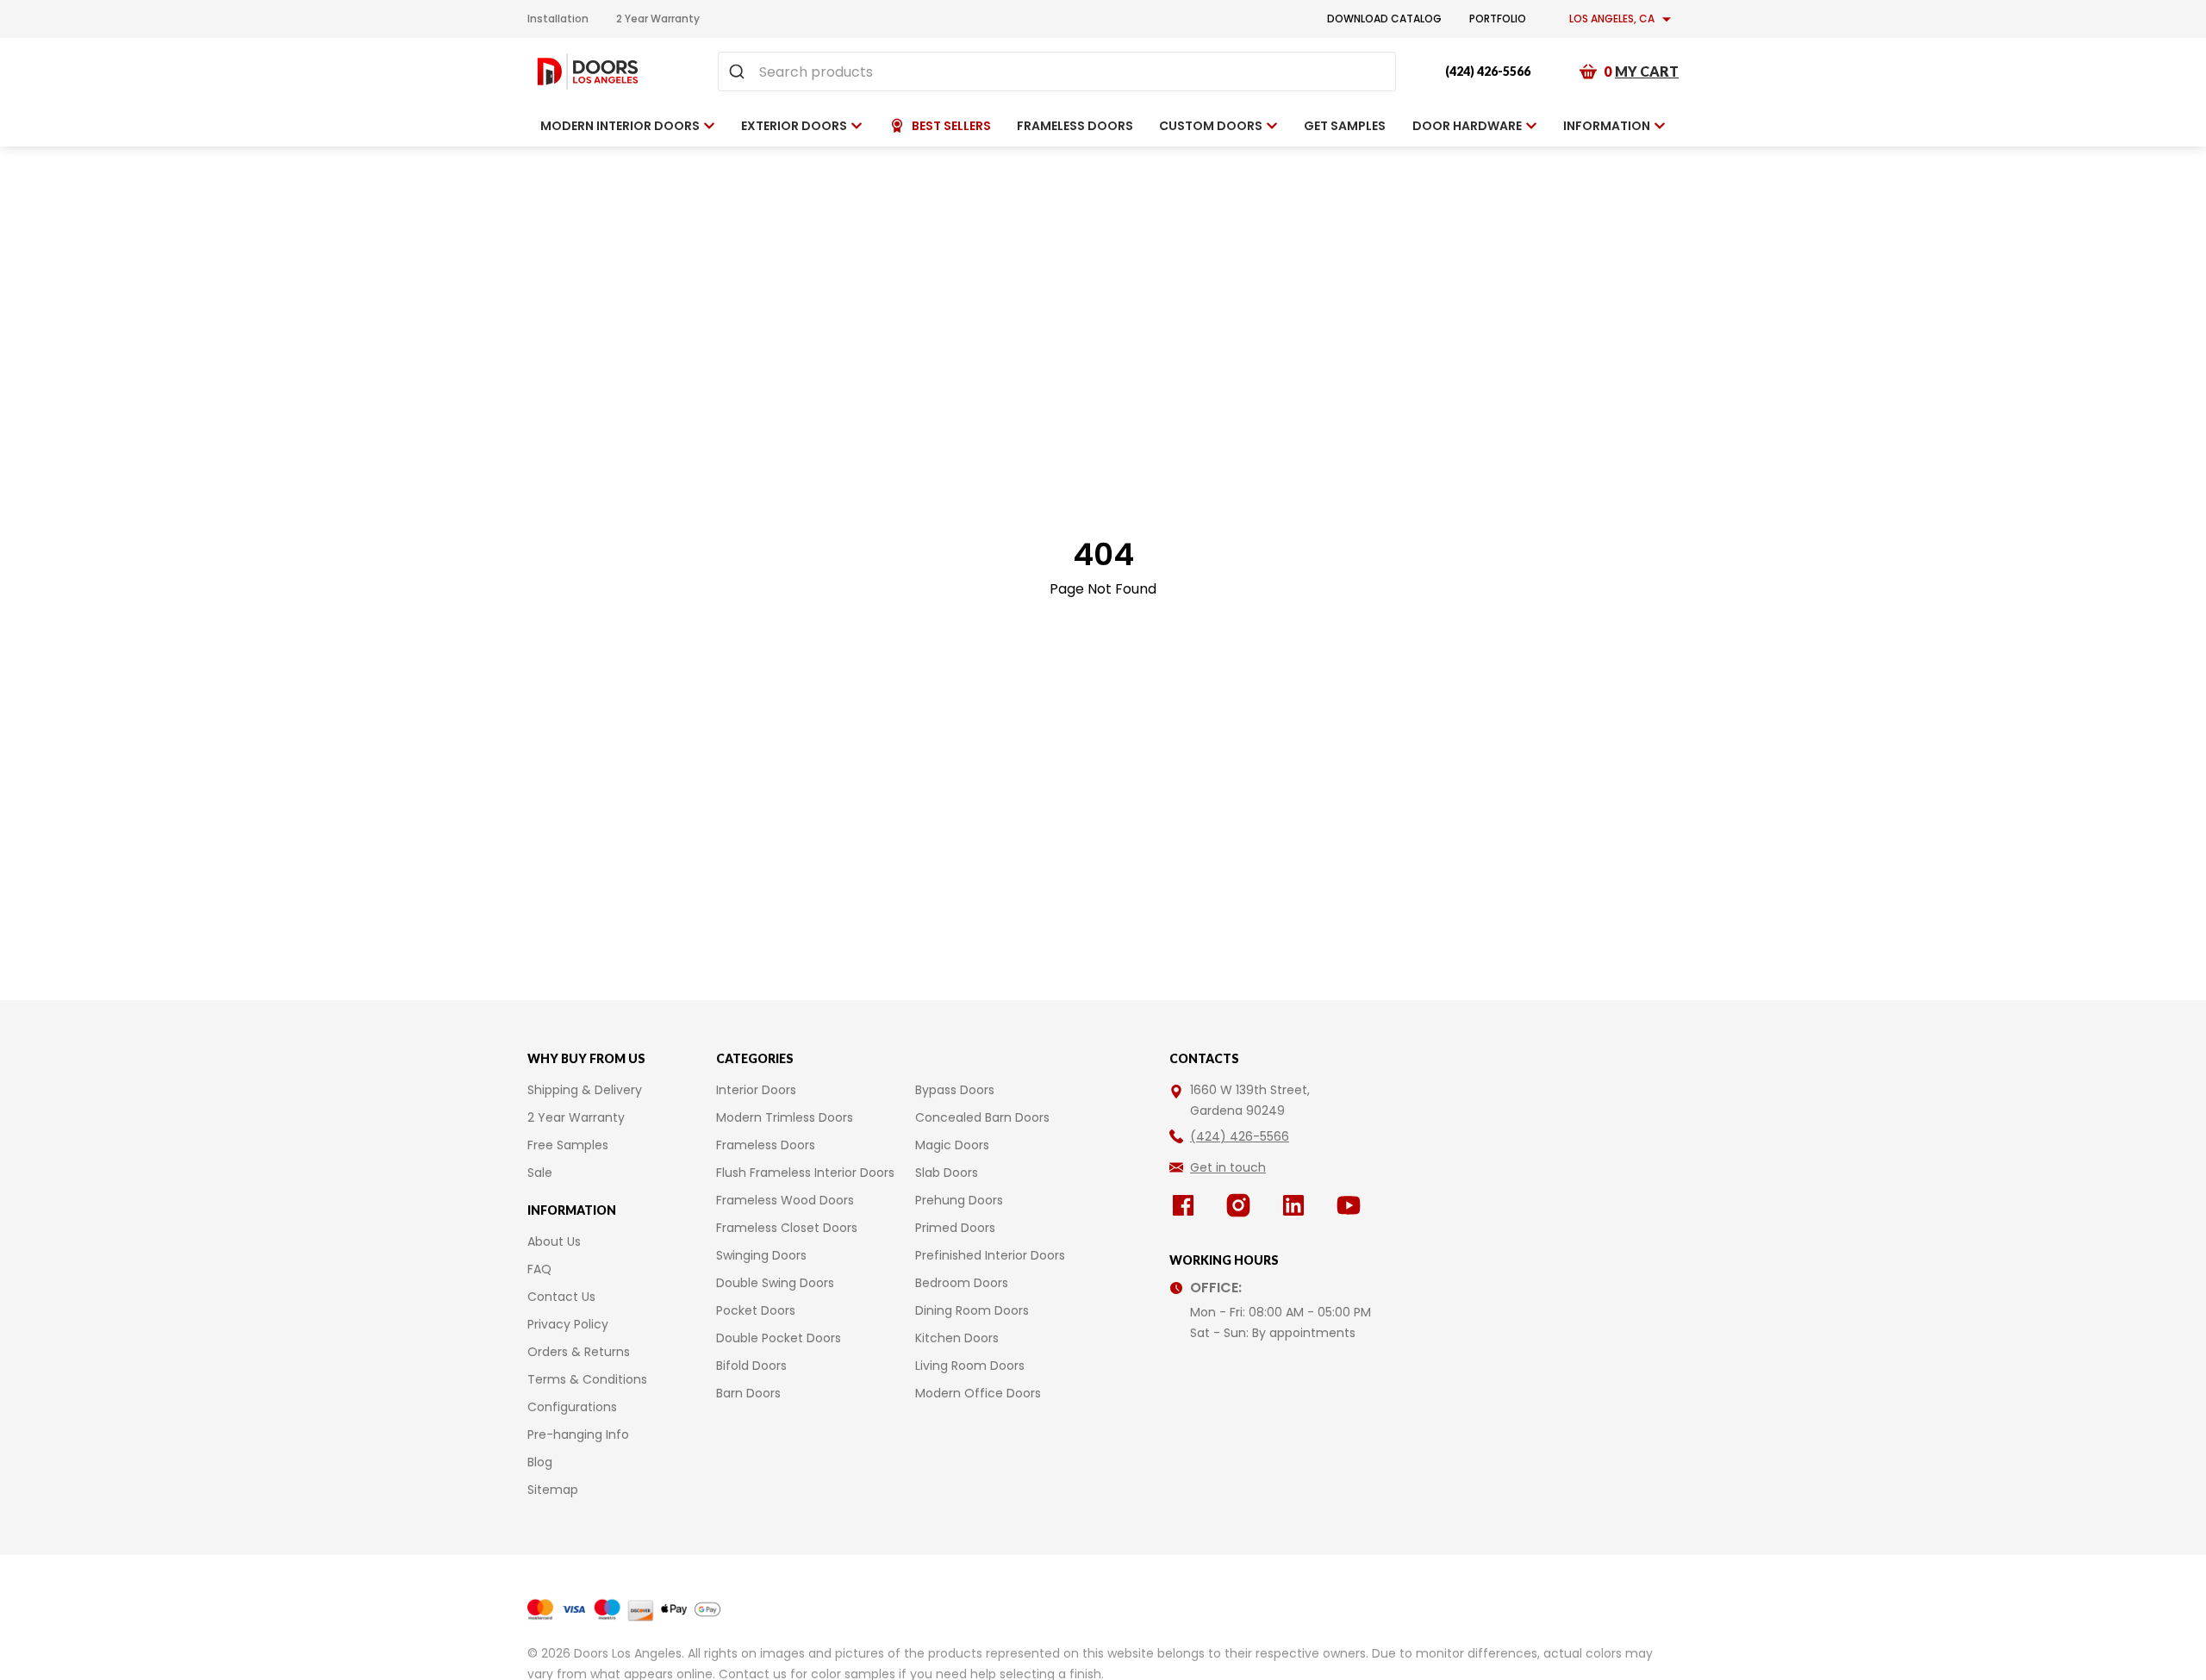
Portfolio (1498, 19)
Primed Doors (955, 1228)
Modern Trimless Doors (785, 1117)
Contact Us (561, 1297)
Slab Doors (947, 1173)
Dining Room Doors (972, 1310)
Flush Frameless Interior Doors (805, 1173)
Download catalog (1384, 19)
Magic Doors (952, 1145)
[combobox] (1057, 72)
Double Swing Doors (775, 1283)
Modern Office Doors (978, 1393)
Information (1607, 126)
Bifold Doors (751, 1366)
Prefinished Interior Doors (990, 1255)
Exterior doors (794, 126)
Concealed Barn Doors (982, 1117)
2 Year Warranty (658, 19)
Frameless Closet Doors (787, 1228)
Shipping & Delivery (585, 1090)
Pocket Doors (756, 1310)
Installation (558, 19)
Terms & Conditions (587, 1379)
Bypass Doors (955, 1090)
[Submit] (739, 72)
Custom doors (1211, 126)
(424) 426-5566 (1488, 71)
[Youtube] (1352, 1205)
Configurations (572, 1407)
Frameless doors (1075, 126)
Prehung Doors (959, 1200)
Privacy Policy (568, 1324)
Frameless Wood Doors (785, 1200)
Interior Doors (756, 1090)
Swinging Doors (761, 1255)
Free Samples (568, 1145)
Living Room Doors (970, 1366)
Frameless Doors (766, 1145)
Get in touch (1228, 1167)
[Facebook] (1187, 1205)
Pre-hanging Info (578, 1434)
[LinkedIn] (1297, 1205)
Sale (540, 1173)
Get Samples (1345, 126)
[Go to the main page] (588, 72)
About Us (554, 1241)
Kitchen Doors (957, 1338)
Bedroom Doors (962, 1283)
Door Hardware (1467, 126)
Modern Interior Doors (620, 126)
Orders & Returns (579, 1352)
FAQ (539, 1269)
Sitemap (553, 1490)
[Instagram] (1242, 1205)
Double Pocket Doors (779, 1338)
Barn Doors (748, 1393)
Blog (540, 1462)
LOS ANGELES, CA (1612, 19)
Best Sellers (951, 126)
